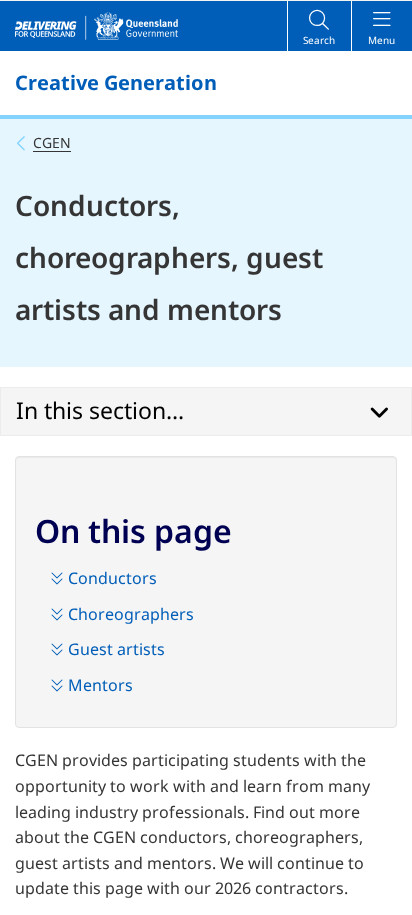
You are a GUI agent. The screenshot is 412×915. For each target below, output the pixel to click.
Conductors (110, 578)
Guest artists (114, 649)
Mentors (98, 685)
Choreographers (129, 614)
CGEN (52, 142)
